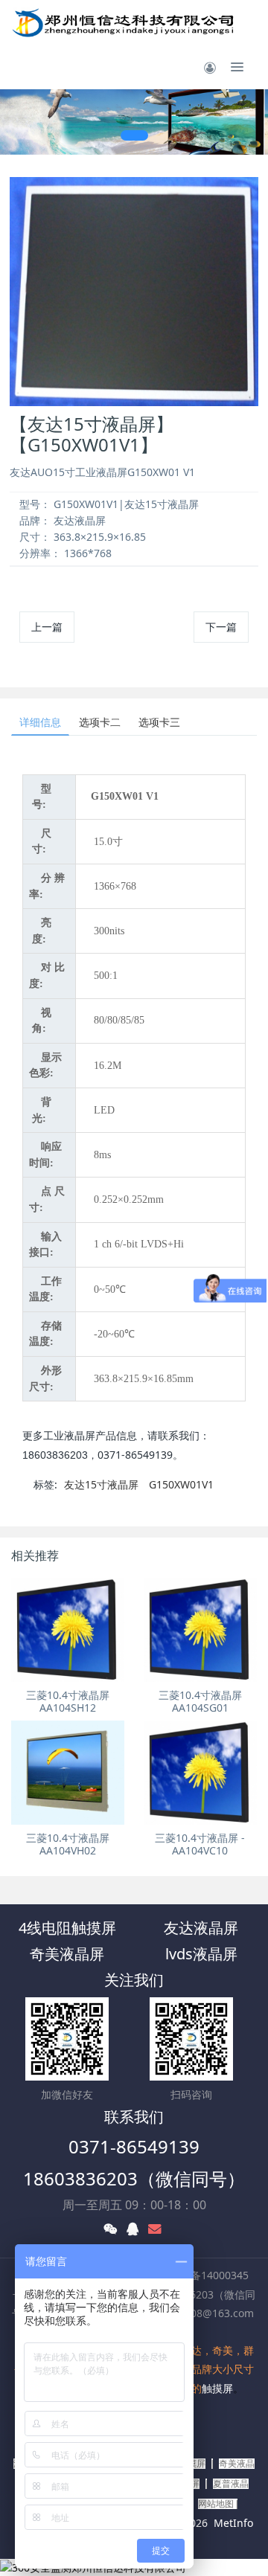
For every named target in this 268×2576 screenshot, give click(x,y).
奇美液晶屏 (67, 1954)
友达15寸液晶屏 (101, 1484)
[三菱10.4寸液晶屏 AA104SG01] (200, 1630)
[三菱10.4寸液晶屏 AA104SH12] (68, 1630)
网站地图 (216, 2504)
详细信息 (40, 722)
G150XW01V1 (181, 1484)
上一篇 (47, 627)
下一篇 (221, 627)
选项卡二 (100, 722)
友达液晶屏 (201, 1928)
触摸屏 (217, 2388)
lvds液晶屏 (201, 1954)
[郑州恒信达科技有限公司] (124, 22)
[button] (19, 122)
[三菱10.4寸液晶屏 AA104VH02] (68, 1773)
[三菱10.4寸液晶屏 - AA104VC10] (200, 1773)
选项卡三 (159, 722)
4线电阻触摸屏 (67, 1928)
